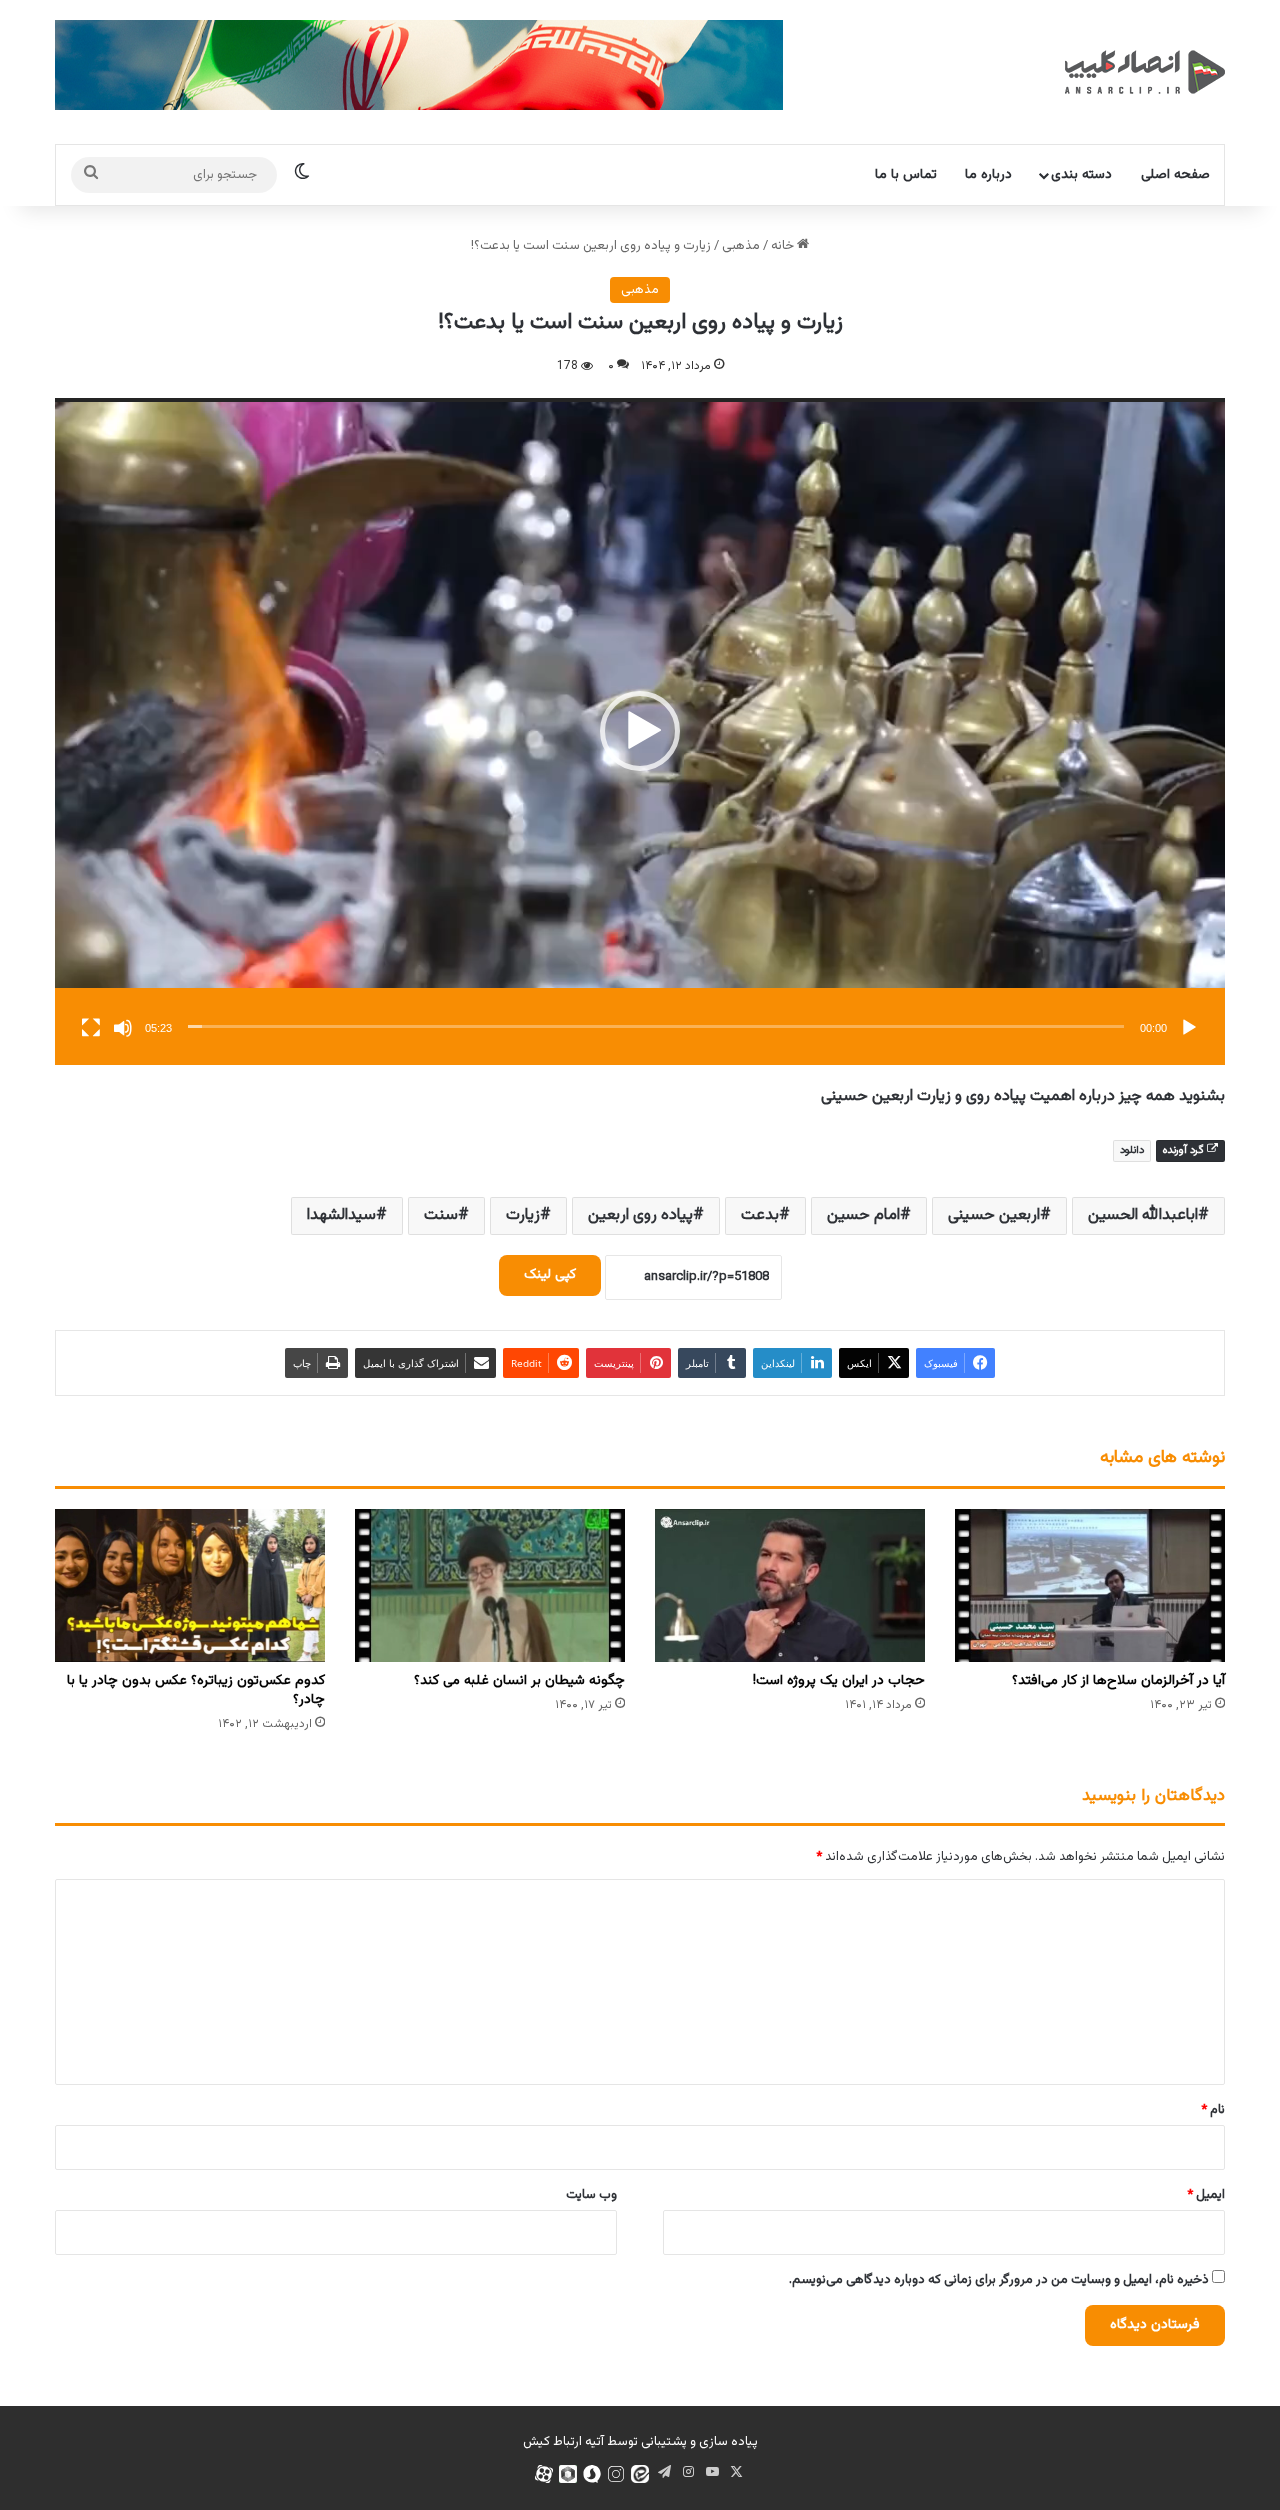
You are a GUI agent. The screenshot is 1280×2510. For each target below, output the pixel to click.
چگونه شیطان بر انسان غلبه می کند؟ (519, 1681)
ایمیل (1206, 2195)
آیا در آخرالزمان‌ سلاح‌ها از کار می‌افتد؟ (1118, 1681)
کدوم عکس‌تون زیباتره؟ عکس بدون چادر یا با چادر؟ (196, 1690)
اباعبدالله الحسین (1143, 1215)
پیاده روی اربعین (640, 1215)
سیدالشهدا (341, 1215)
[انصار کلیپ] (1145, 72)
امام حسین (863, 1215)
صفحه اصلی (1175, 175)
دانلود (1132, 1150)
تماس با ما (906, 175)
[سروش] (592, 2474)
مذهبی (741, 246)
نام (1213, 2110)
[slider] (656, 1026)
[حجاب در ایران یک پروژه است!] (790, 1585)
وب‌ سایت (591, 2195)
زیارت (523, 1215)
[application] (640, 731)
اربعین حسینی (994, 1215)
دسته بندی (1081, 175)
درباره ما (988, 175)
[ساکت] (123, 1028)
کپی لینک (550, 1275)
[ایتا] (640, 2474)
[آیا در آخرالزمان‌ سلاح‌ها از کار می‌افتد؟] (1090, 1585)
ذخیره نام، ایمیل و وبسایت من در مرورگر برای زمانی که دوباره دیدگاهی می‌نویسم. (999, 2280)
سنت (441, 1215)
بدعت (760, 1215)
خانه (784, 246)
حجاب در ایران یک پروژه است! (839, 1681)
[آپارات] (544, 2474)
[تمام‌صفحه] (91, 1028)
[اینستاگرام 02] (616, 2474)
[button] (640, 731)
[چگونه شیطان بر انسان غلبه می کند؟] (490, 1585)
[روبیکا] (568, 2474)
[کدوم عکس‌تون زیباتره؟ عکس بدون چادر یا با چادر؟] (190, 1585)
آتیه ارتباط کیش (563, 2442)
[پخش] (1189, 1028)
